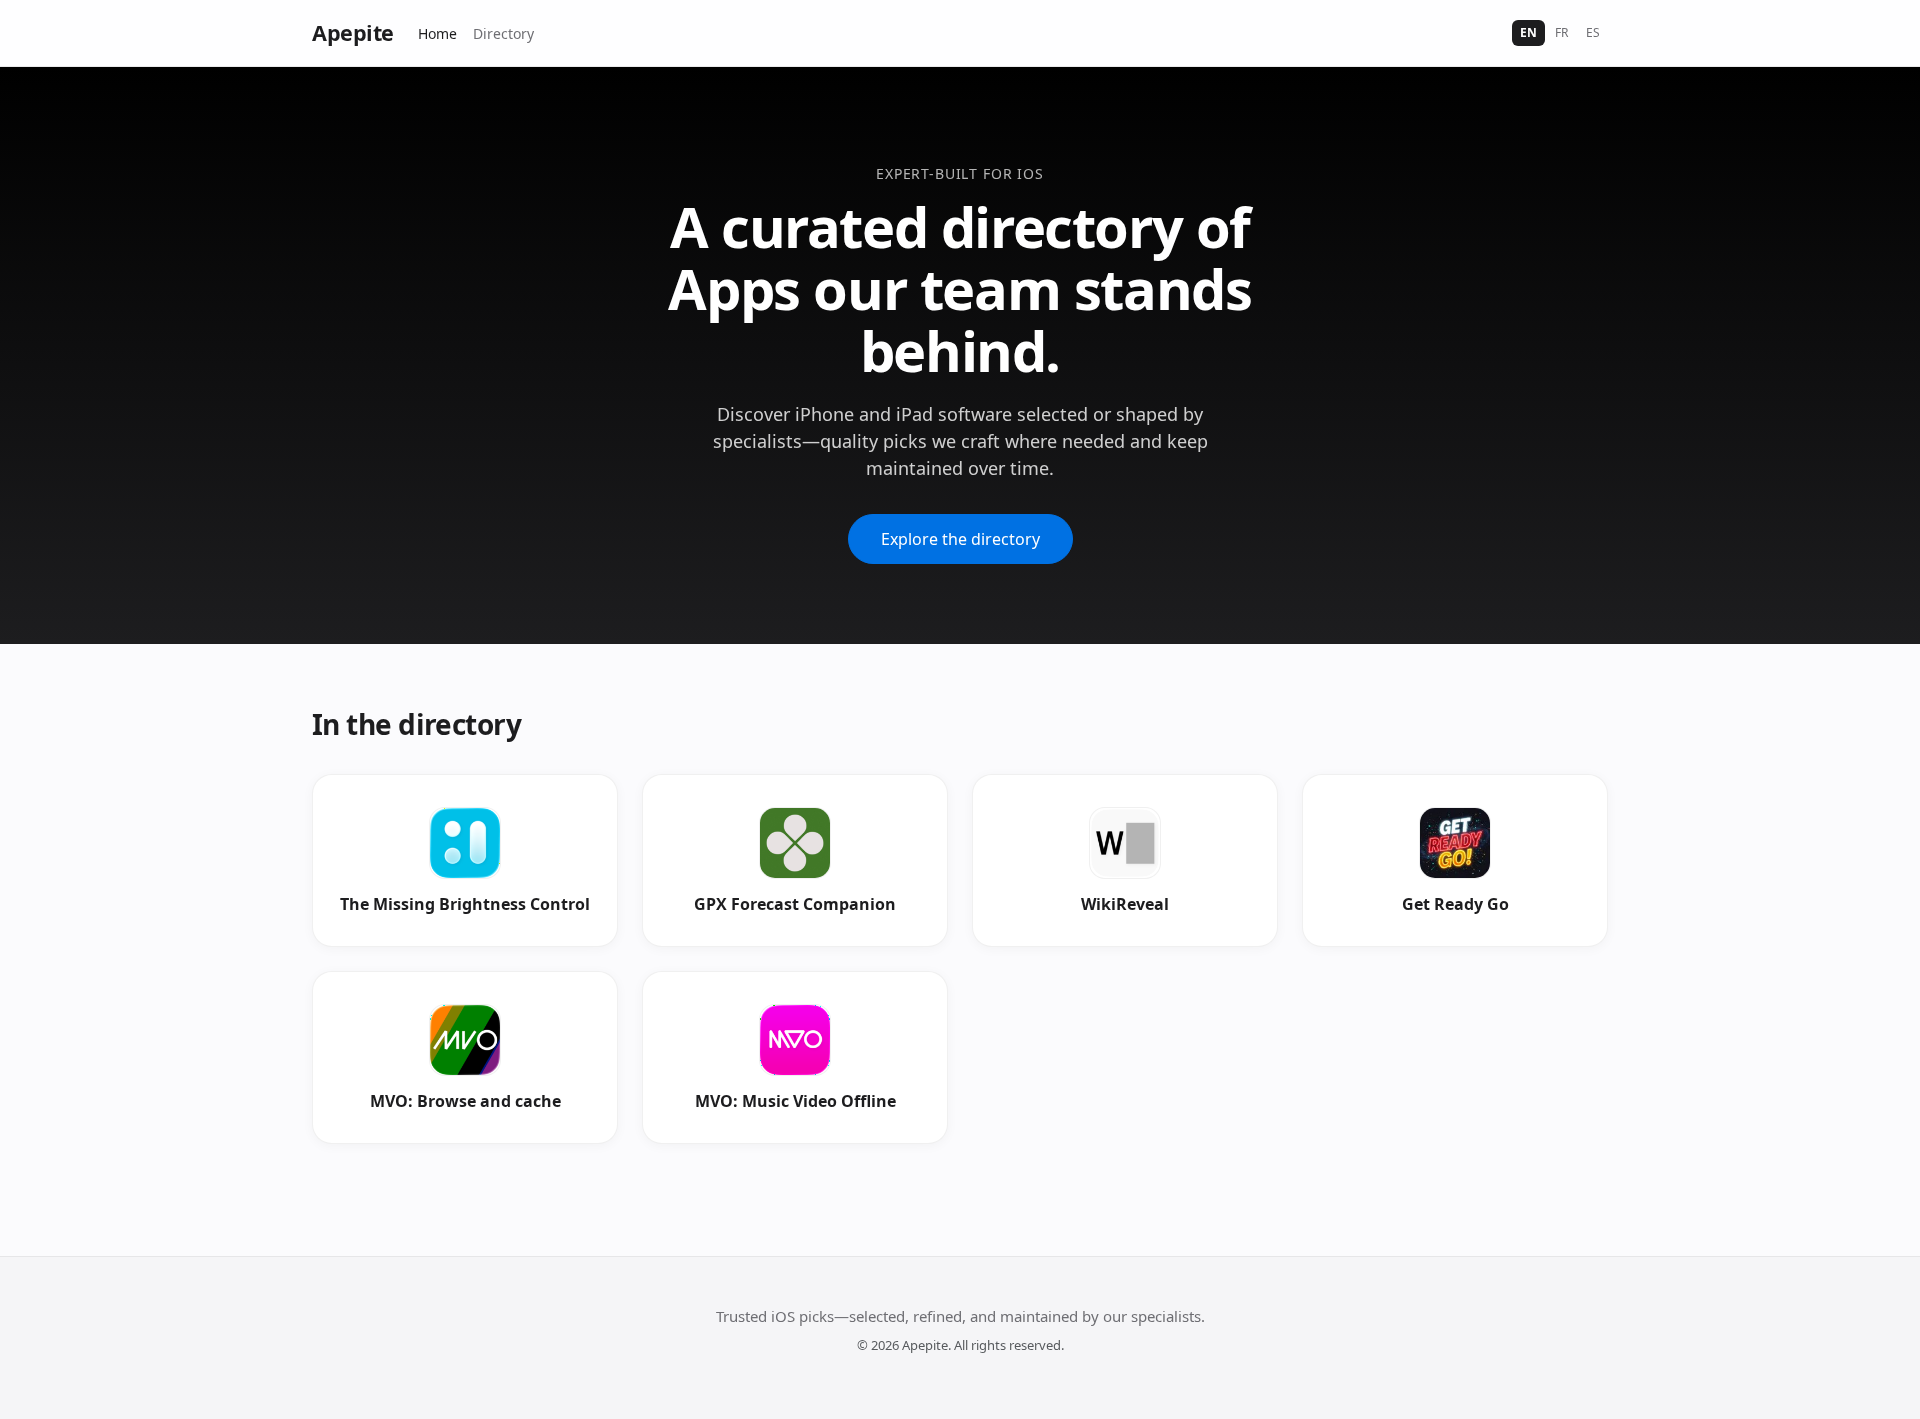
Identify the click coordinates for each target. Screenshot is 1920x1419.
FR (1561, 32)
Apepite (353, 32)
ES (1593, 32)
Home (437, 33)
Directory (503, 33)
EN (1528, 32)
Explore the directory (960, 539)
